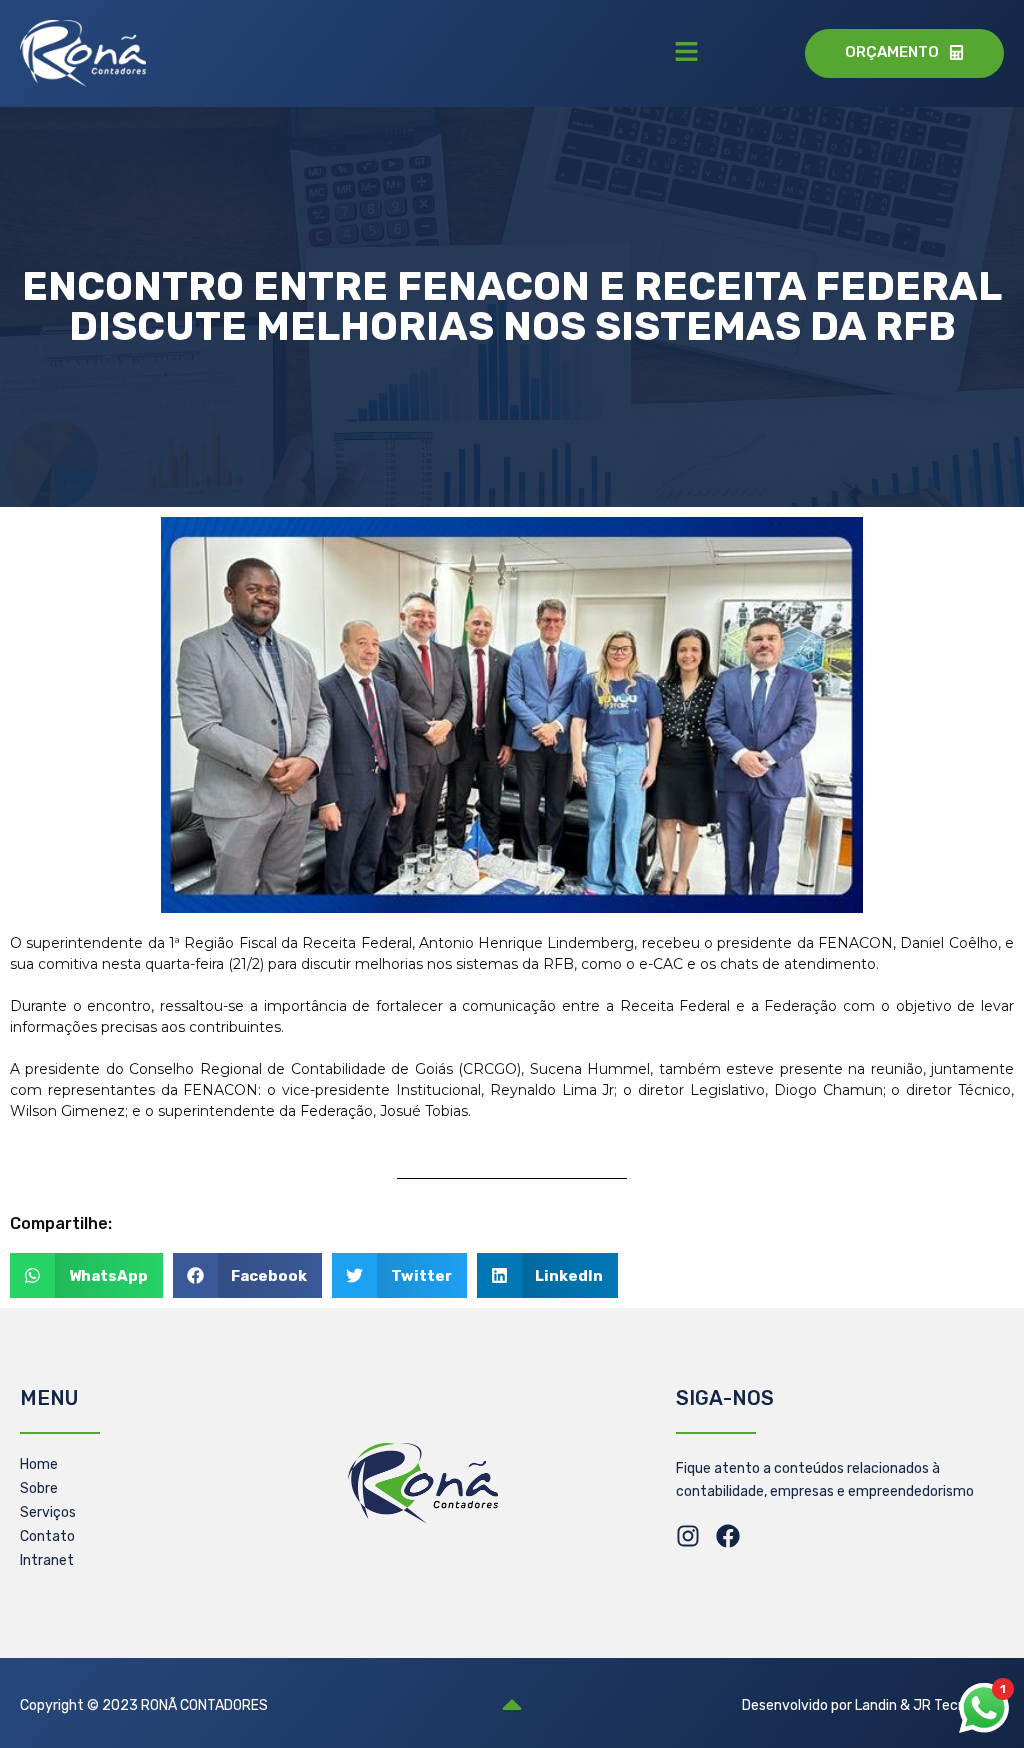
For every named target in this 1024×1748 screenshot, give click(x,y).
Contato (47, 1536)
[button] (686, 53)
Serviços (48, 1512)
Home (39, 1464)
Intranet (47, 1560)
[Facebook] (728, 1536)
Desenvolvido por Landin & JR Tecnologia (873, 1705)
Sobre (39, 1488)
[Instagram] (688, 1536)
